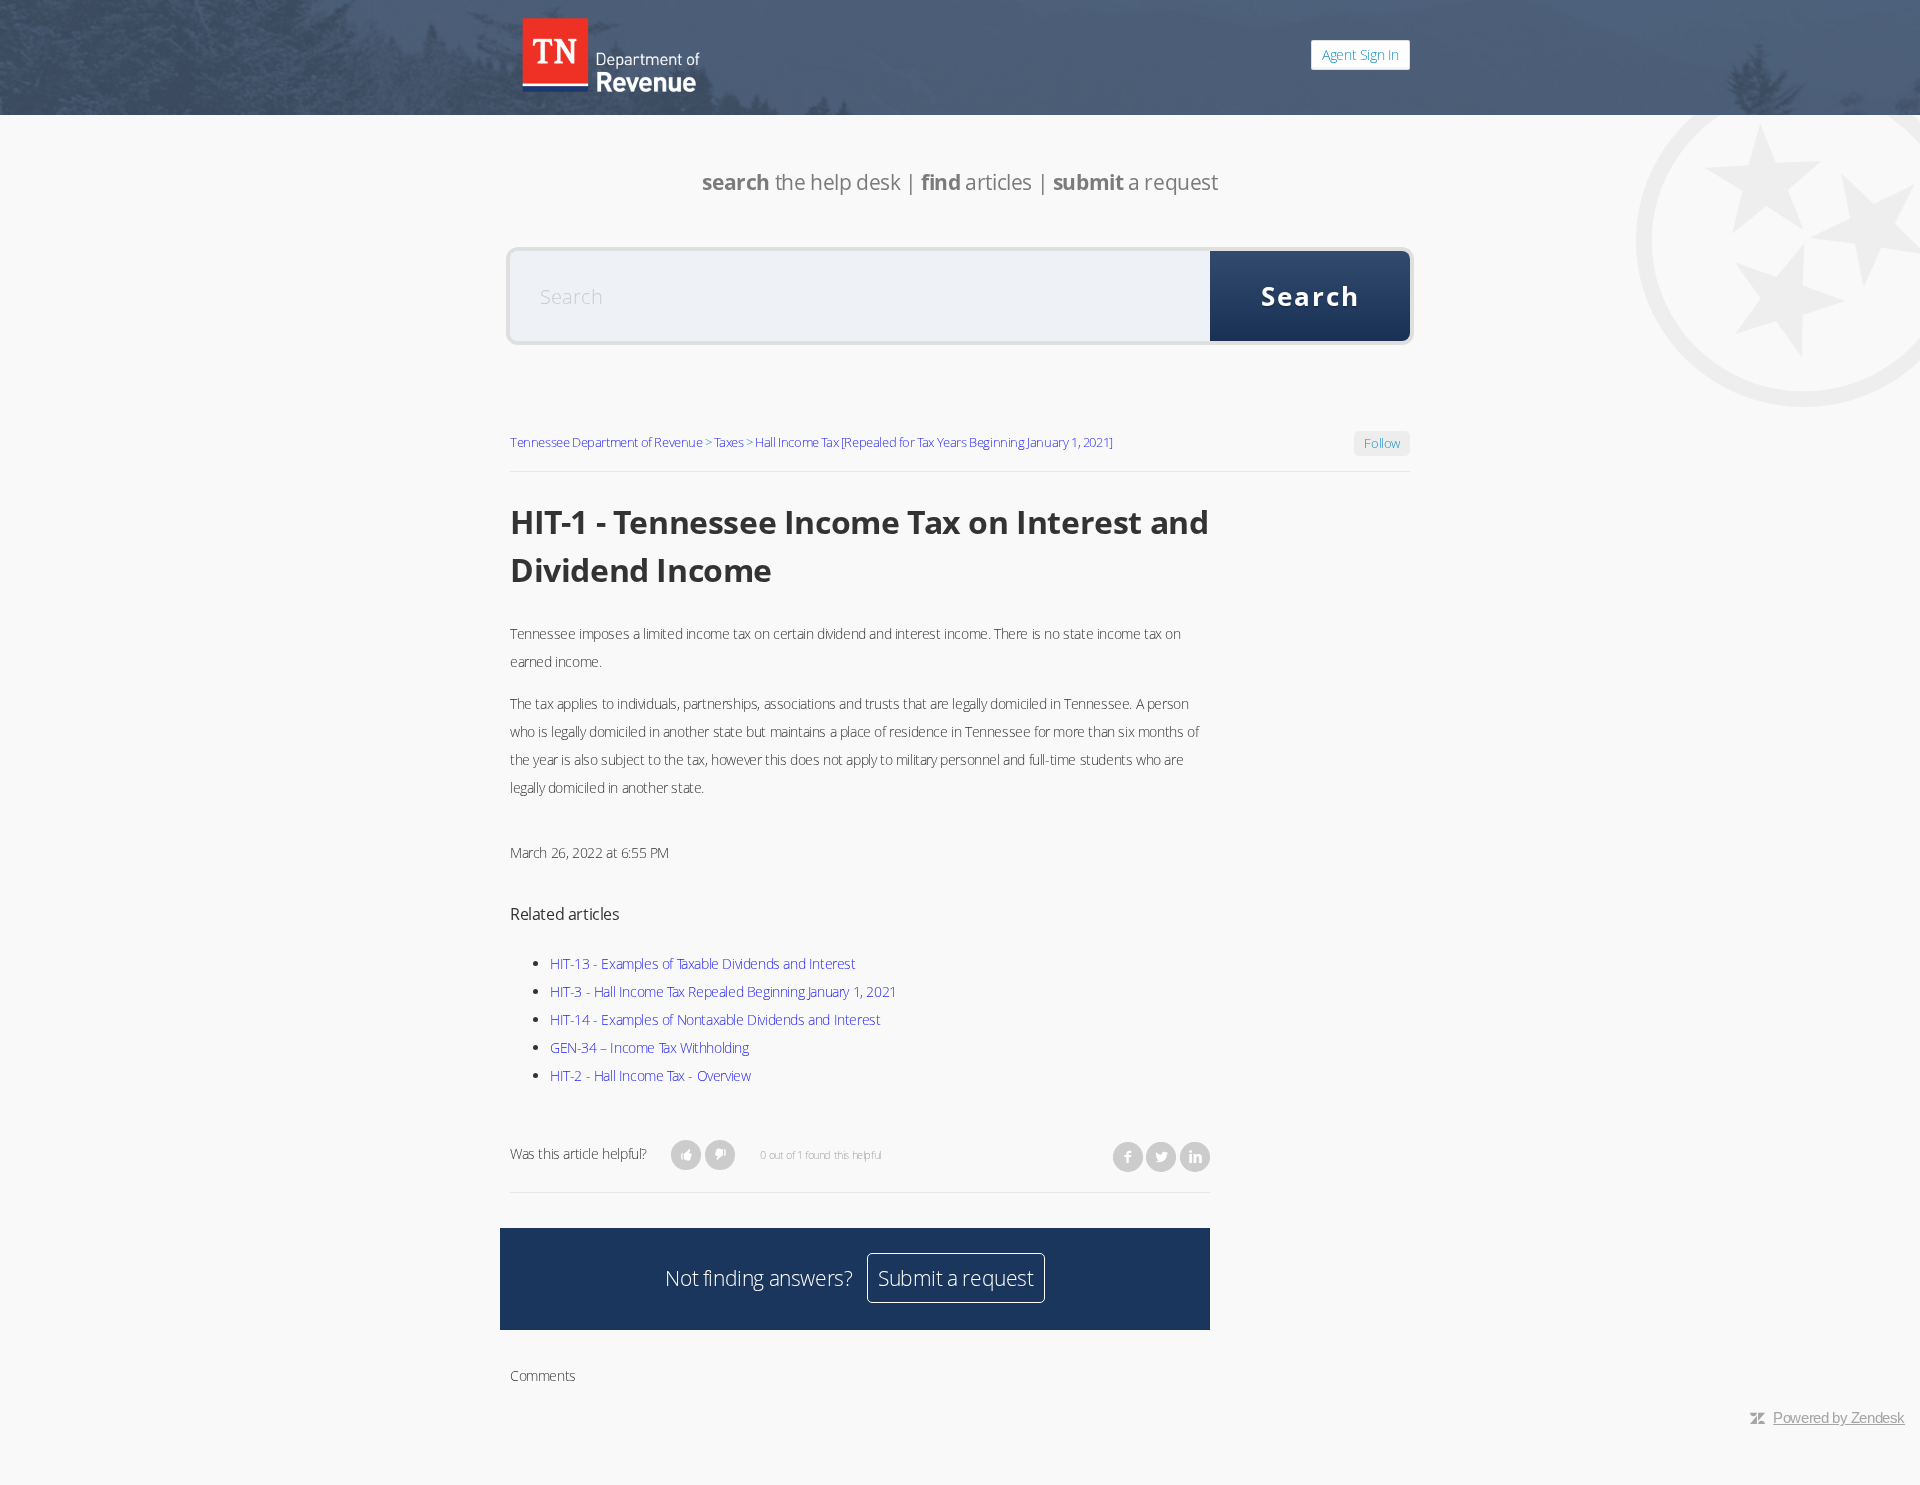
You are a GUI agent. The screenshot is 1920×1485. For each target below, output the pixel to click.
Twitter (1161, 1157)
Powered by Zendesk (1839, 1417)
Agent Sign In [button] (1360, 54)
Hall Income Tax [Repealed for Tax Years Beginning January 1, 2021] (934, 442)
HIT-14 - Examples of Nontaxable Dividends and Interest (715, 1019)
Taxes (728, 442)
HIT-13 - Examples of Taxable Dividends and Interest (703, 963)
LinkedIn (1195, 1157)
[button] (686, 1155)
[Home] (611, 55)
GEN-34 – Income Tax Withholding (649, 1047)
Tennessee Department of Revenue (606, 442)
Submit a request (956, 1278)
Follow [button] (1382, 443)
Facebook (1128, 1157)
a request (1135, 182)
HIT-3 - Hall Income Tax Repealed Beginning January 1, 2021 (723, 991)
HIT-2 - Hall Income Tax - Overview (650, 1075)
